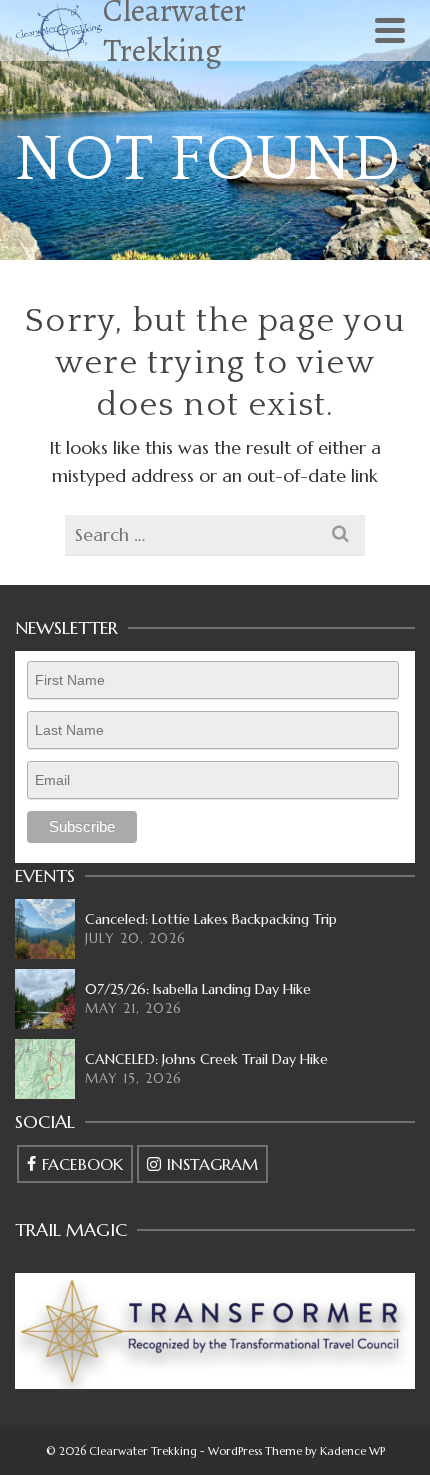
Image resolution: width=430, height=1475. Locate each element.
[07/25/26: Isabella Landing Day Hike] (45, 999)
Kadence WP (352, 1451)
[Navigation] (390, 30)
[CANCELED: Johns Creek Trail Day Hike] (45, 1069)
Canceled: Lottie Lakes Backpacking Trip (211, 919)
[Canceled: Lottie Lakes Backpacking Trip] (45, 929)
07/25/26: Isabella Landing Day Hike (198, 989)
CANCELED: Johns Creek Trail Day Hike (206, 1059)
